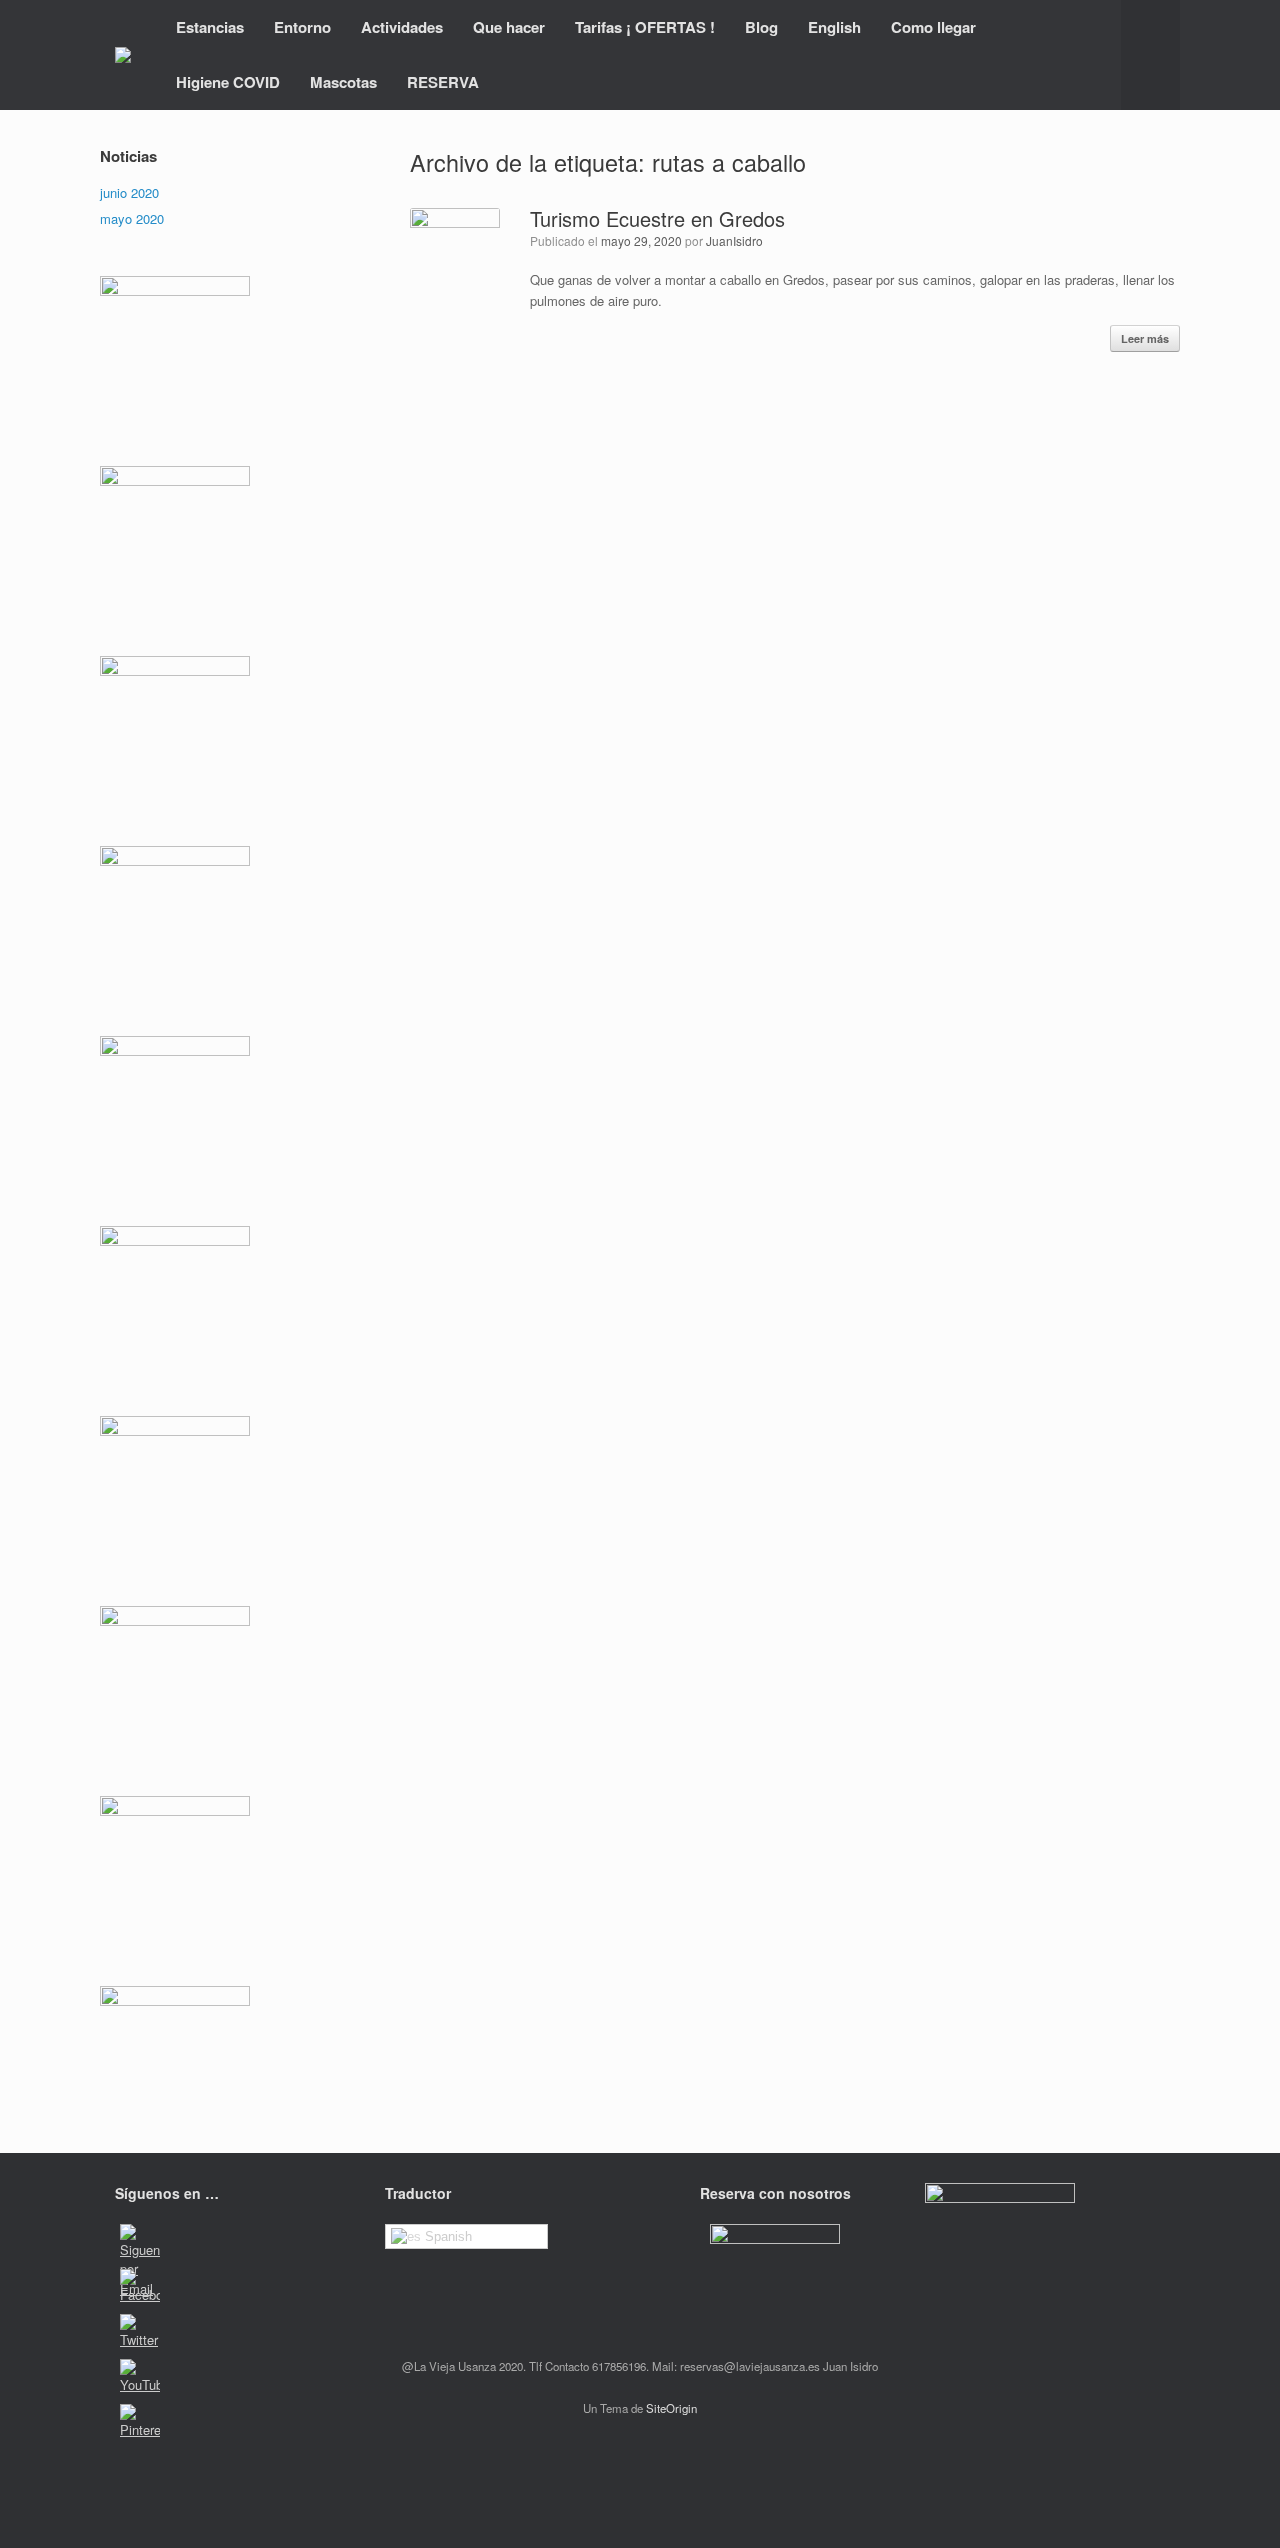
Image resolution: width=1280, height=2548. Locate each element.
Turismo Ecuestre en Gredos (657, 218)
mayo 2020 (132, 218)
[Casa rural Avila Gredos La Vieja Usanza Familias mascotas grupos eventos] (123, 55)
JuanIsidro (734, 240)
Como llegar (933, 27)
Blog (761, 27)
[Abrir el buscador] (1150, 55)
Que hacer (509, 27)
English (834, 27)
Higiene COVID (228, 82)
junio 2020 (129, 192)
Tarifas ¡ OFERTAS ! (645, 27)
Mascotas (343, 82)
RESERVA (443, 82)
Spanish (446, 2236)
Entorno (302, 27)
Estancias (210, 27)
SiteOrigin (671, 2408)
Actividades (402, 27)
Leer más (1145, 338)
